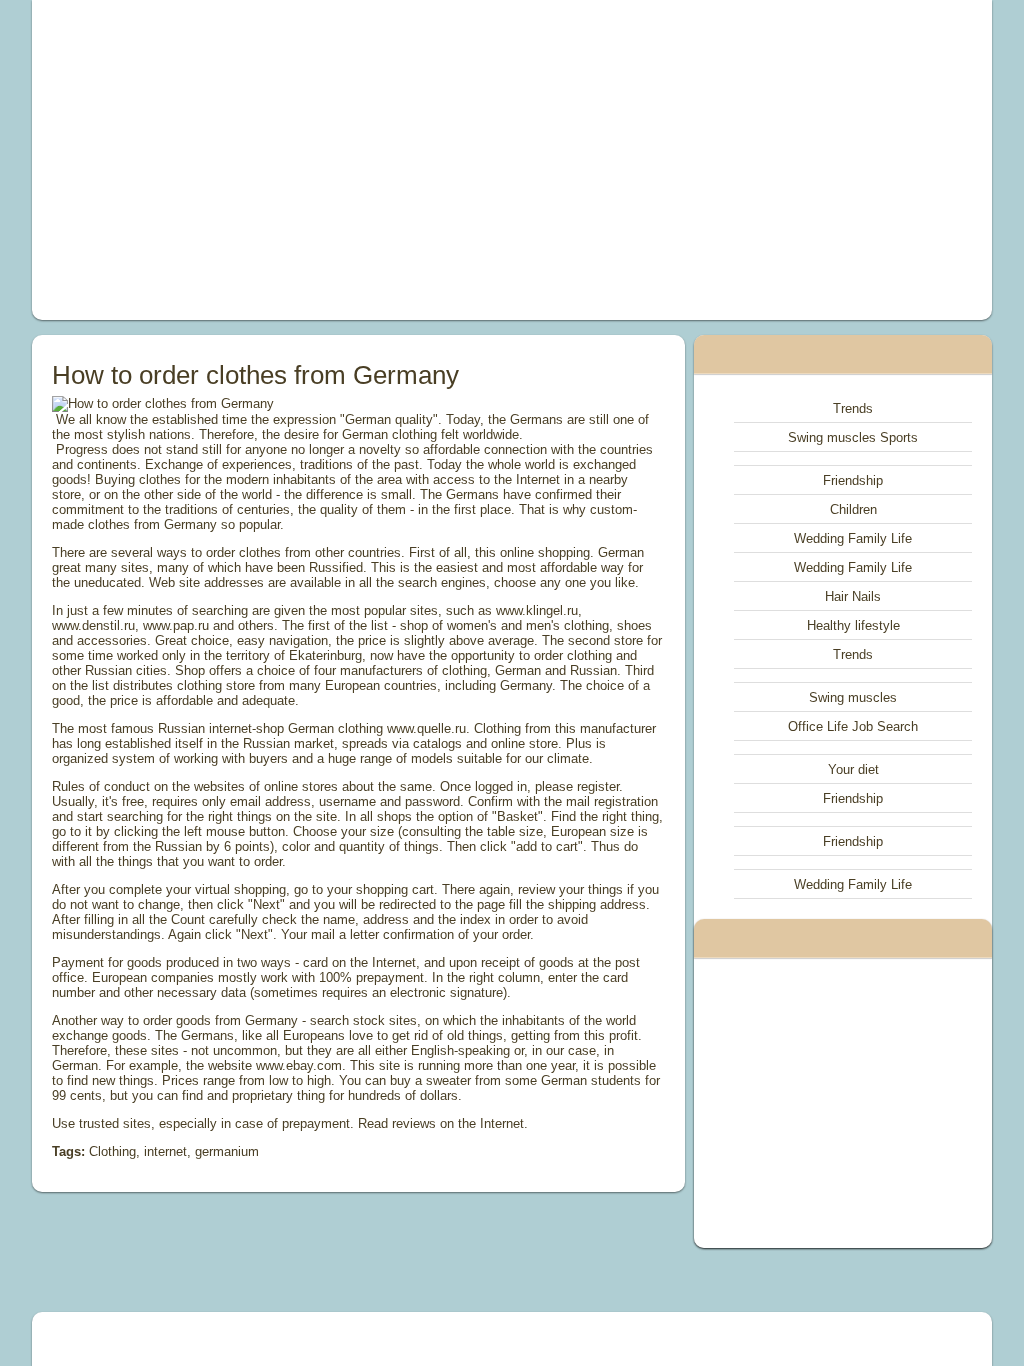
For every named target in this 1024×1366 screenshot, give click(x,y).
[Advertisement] (328, 160)
